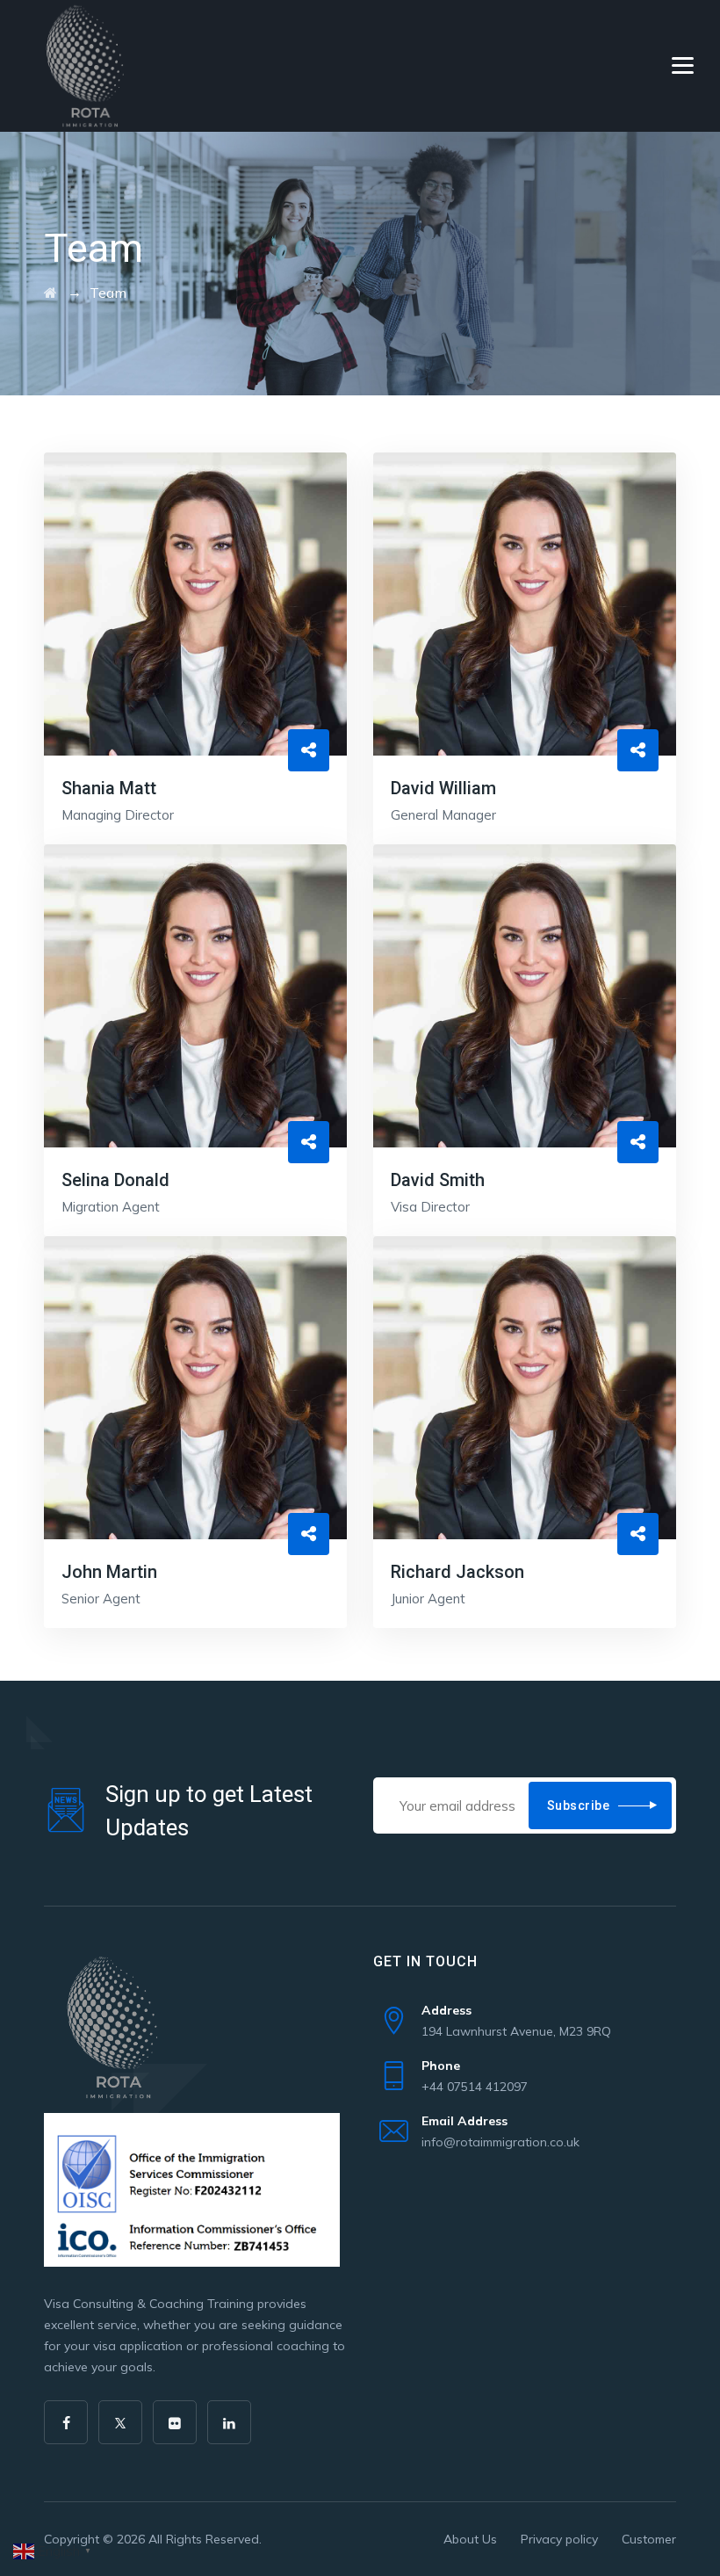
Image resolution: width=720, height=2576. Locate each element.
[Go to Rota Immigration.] (50, 293)
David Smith (438, 1180)
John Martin (109, 1572)
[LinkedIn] (229, 2422)
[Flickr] (175, 2422)
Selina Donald (115, 1180)
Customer (649, 2539)
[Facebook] (66, 2422)
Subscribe (579, 1805)
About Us (470, 2539)
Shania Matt (109, 788)
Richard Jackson (457, 1572)
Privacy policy (559, 2539)
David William (443, 788)
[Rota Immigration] (95, 66)
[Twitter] (120, 2422)
